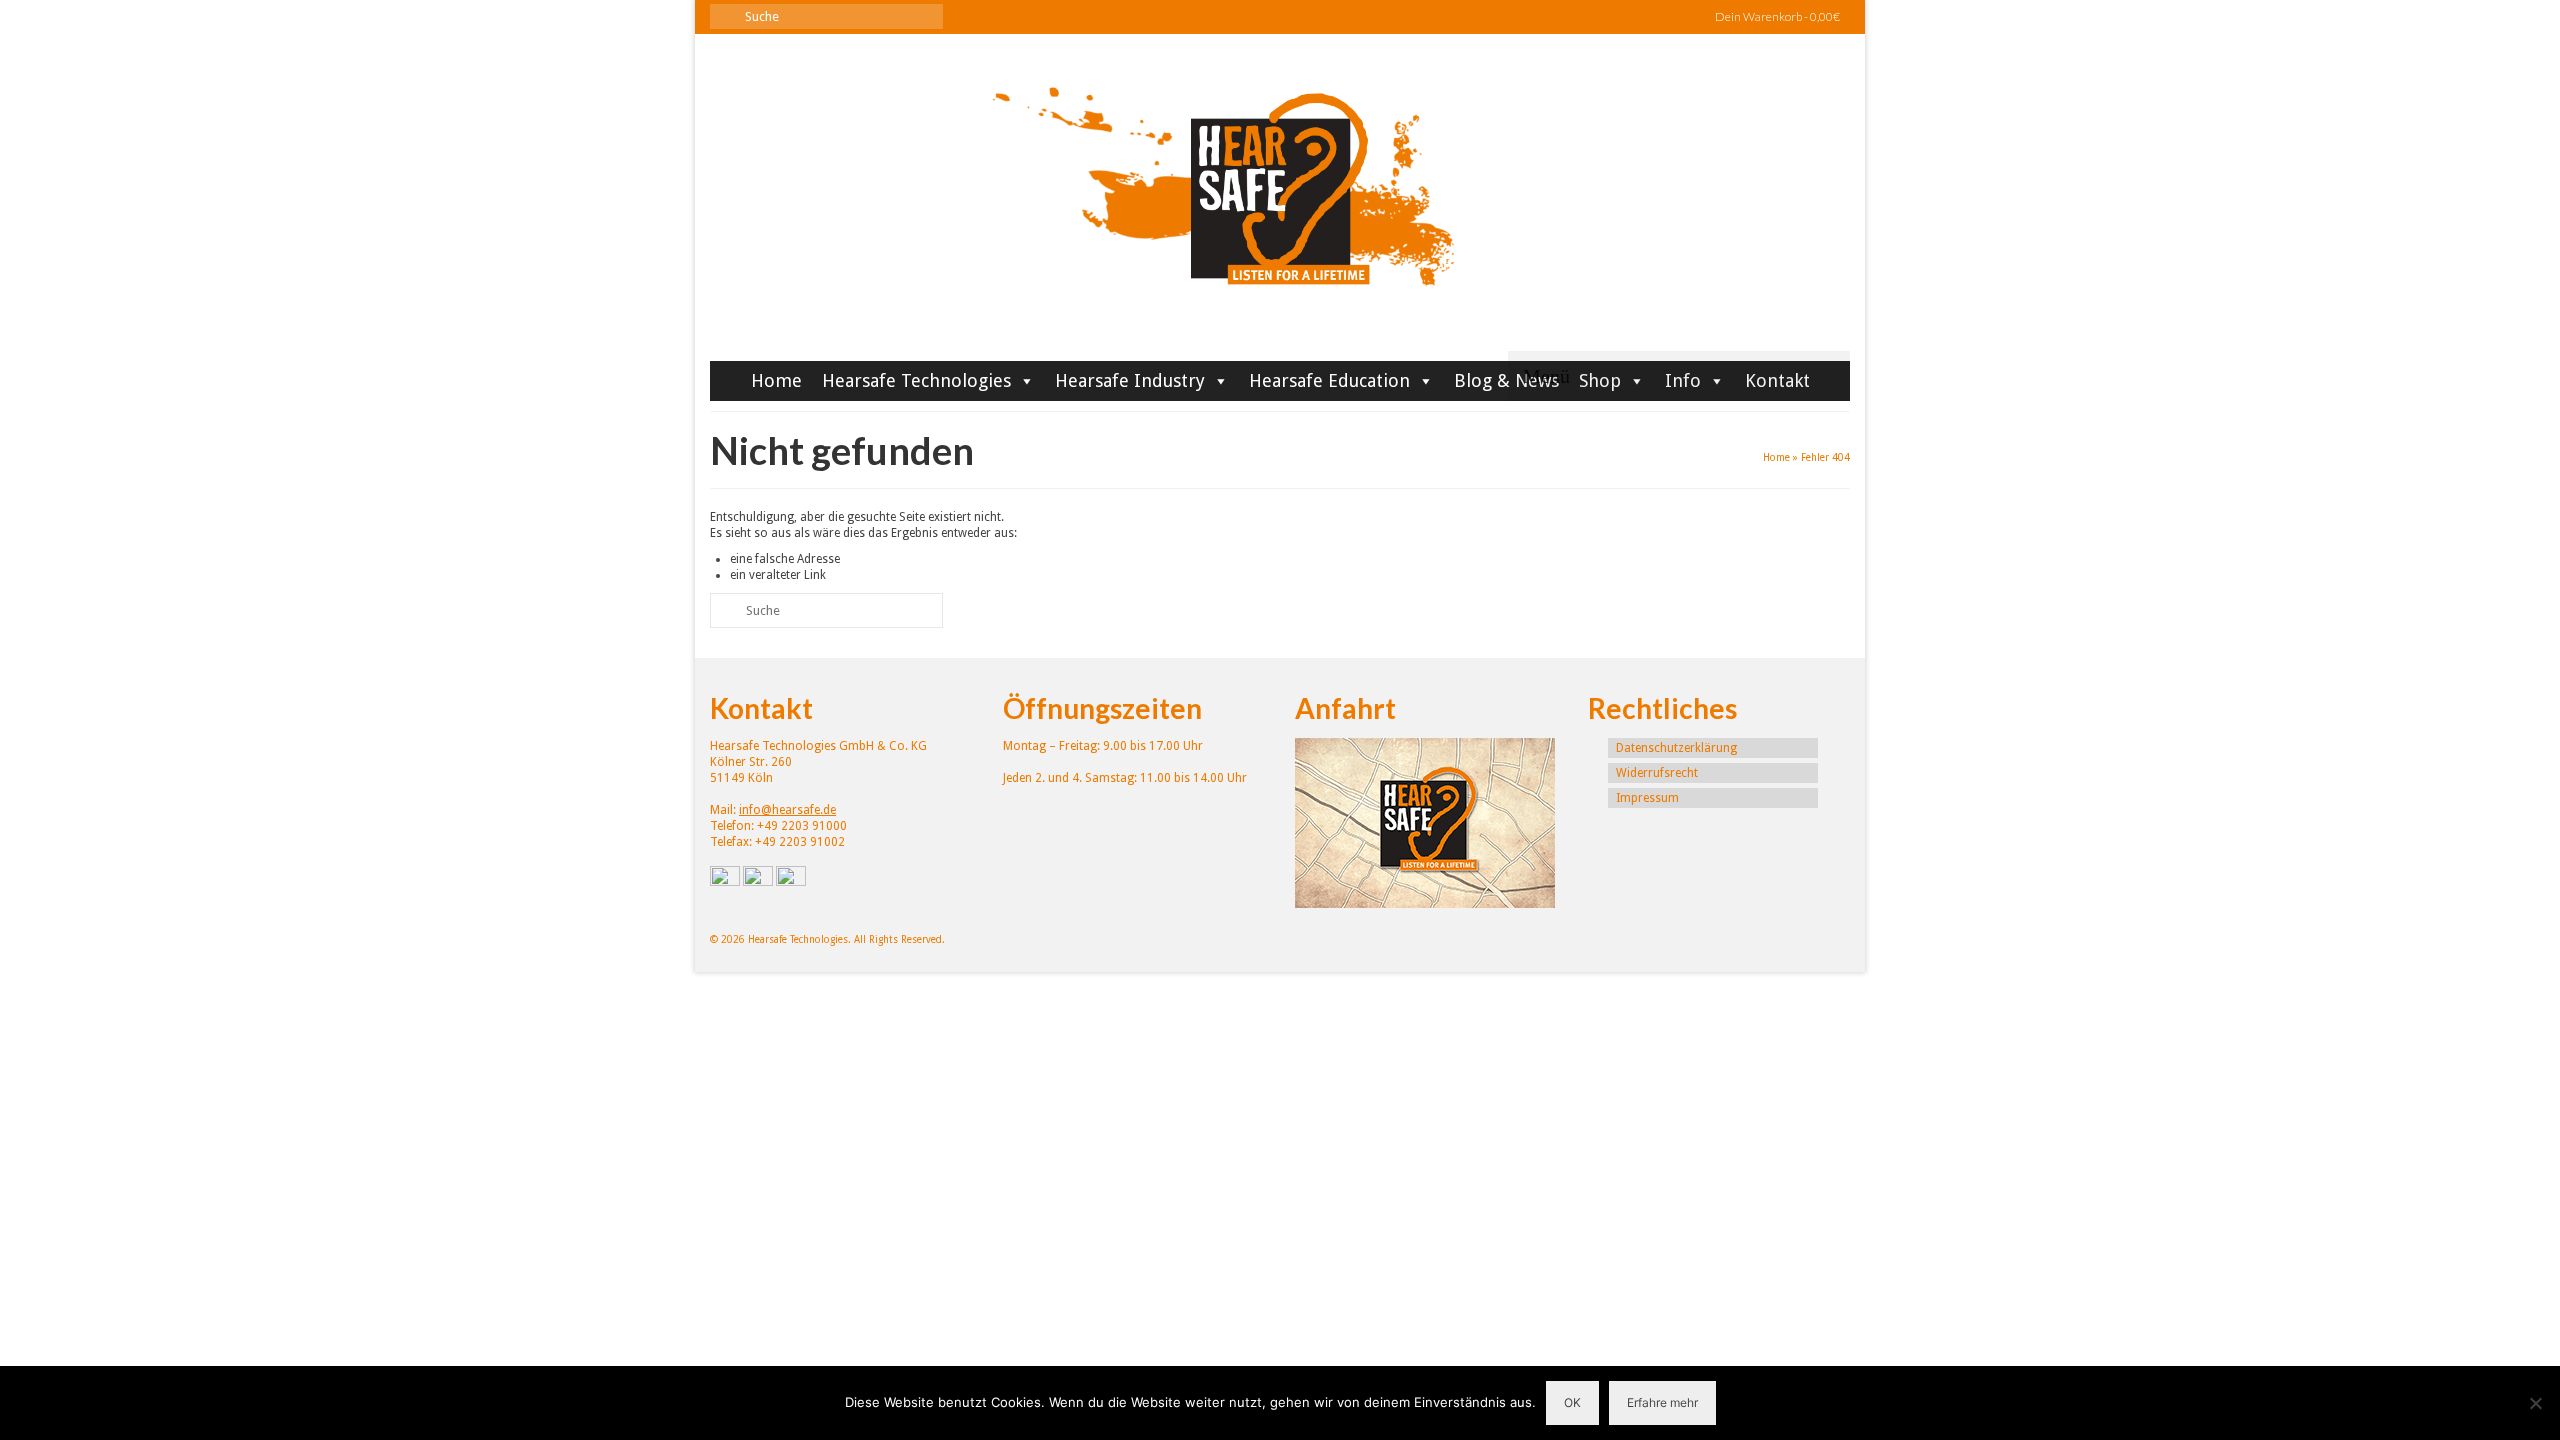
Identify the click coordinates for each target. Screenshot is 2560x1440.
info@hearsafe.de (787, 810)
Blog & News (1506, 380)
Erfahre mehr (1662, 1402)
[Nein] (2535, 1403)
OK (1572, 1402)
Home (776, 380)
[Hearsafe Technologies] (1280, 205)
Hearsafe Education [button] (1329, 380)
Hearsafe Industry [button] (1130, 380)
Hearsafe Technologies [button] (916, 380)
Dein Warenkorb (1776, 16)
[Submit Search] (725, 16)
